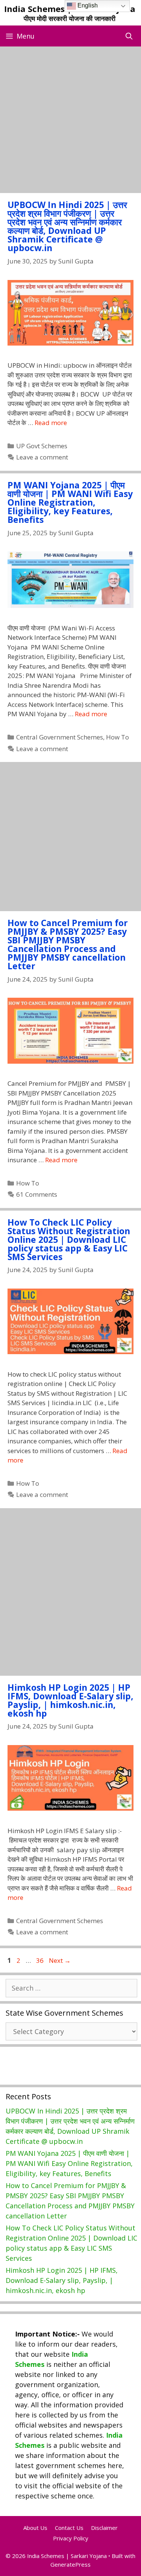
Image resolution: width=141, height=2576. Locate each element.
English (87, 5)
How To (117, 737)
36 (41, 1960)
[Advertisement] (70, 120)
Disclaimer (104, 2528)
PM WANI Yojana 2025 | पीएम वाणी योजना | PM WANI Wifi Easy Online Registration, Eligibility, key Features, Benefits (70, 502)
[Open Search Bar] (129, 36)
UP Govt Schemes (42, 446)
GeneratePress (70, 2564)
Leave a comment (42, 457)
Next (60, 1960)
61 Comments (37, 1194)
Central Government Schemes (60, 737)
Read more (51, 423)
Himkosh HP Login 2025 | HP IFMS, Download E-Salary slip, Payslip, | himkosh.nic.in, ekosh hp (70, 1700)
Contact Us (69, 2528)
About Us (35, 2528)
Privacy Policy (71, 2538)
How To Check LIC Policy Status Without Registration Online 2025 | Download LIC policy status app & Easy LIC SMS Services (69, 1239)
